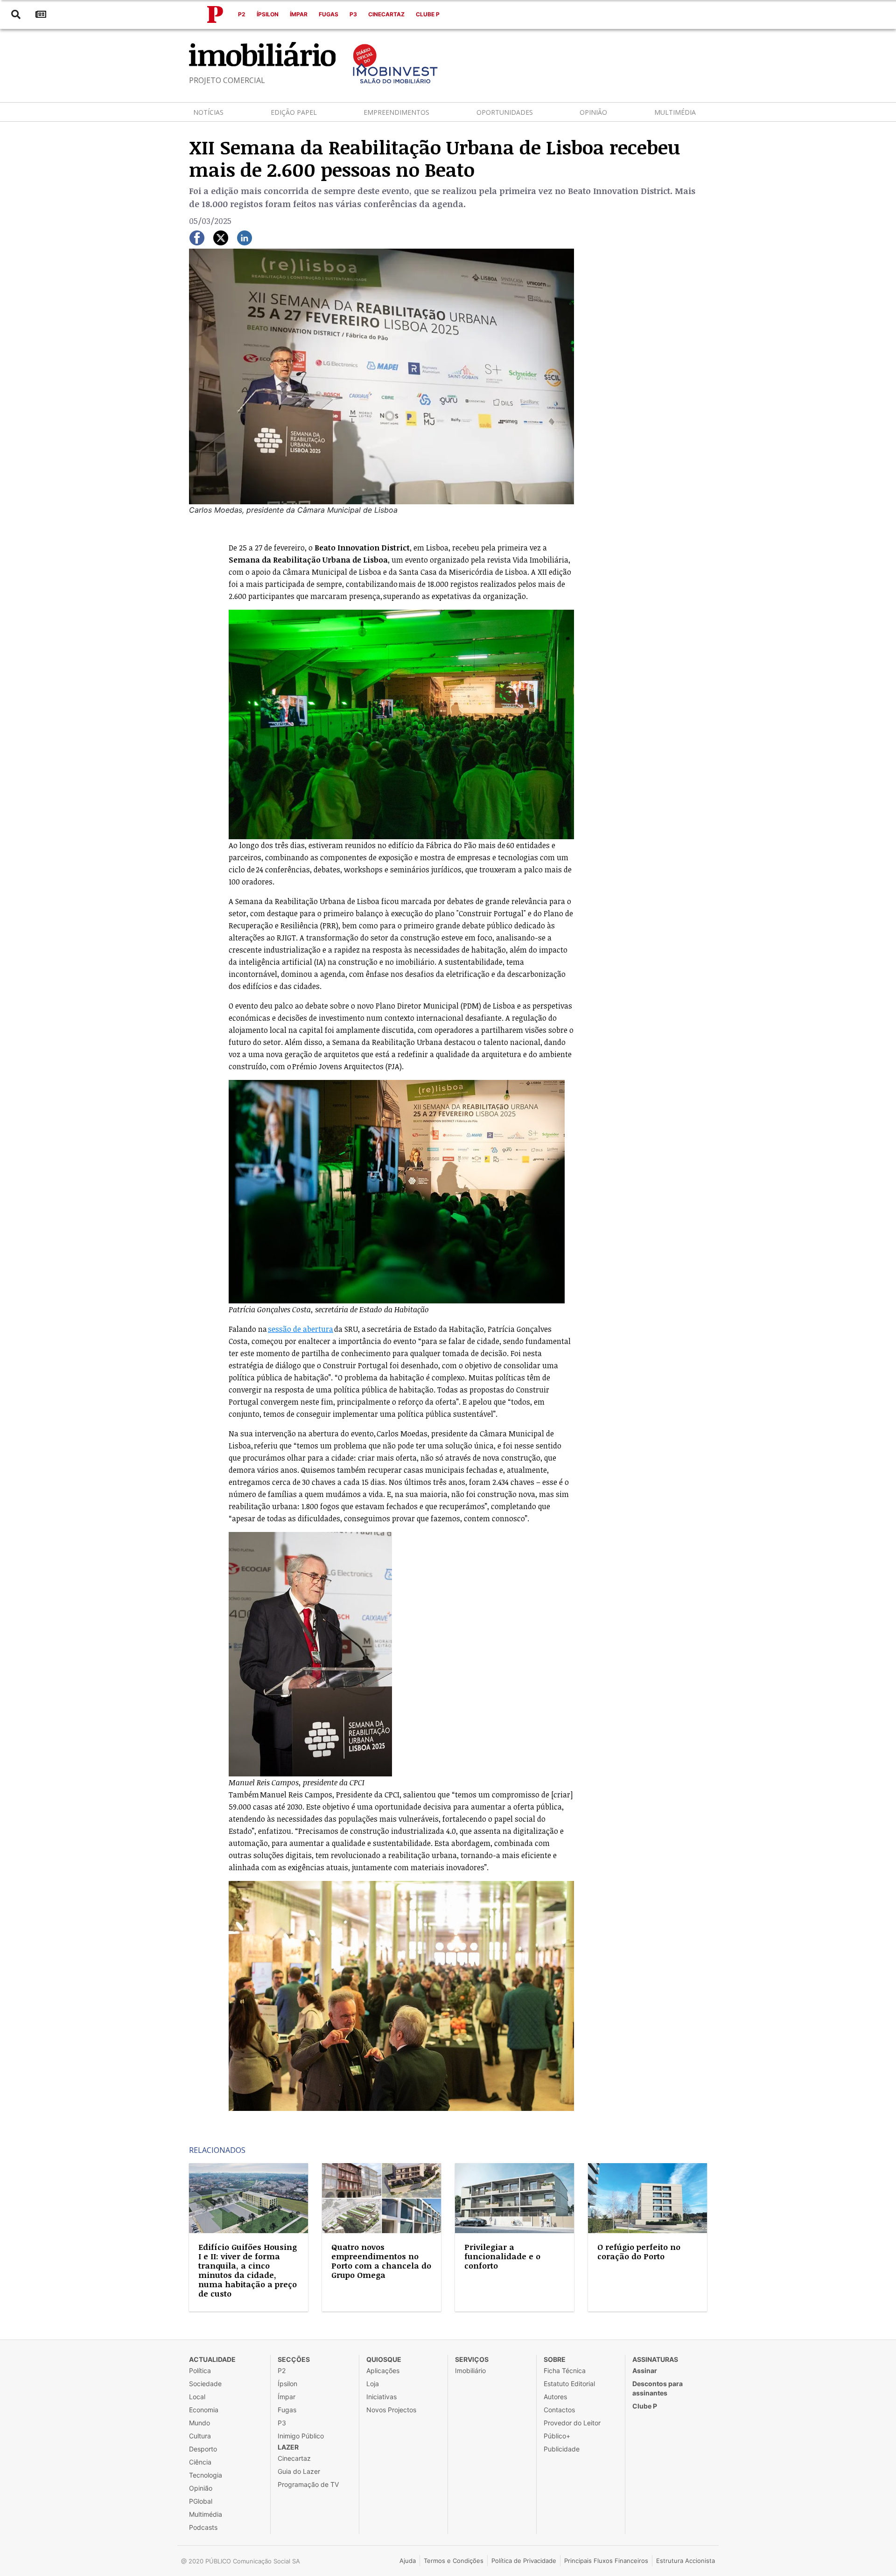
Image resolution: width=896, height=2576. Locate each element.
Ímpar (299, 14)
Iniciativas (381, 2397)
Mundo (199, 2423)
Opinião (593, 112)
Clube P (428, 14)
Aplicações (383, 2371)
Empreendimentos (396, 112)
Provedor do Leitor (572, 2423)
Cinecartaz (386, 14)
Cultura (200, 2436)
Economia (204, 2410)
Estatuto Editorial (569, 2384)
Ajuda (408, 2561)
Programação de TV (308, 2484)
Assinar (645, 2371)
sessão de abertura (301, 1329)
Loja (373, 2384)
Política (200, 2371)
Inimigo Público (301, 2436)
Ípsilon (268, 14)
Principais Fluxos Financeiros (606, 2561)
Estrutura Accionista (686, 2561)
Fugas (329, 14)
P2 (242, 14)
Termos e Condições (454, 2561)
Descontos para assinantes (658, 2388)
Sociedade (205, 2384)
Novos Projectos (391, 2410)
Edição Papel (294, 112)
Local (197, 2397)
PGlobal (201, 2501)
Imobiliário (470, 2371)
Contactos (559, 2410)
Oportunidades (505, 112)
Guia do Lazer (299, 2471)
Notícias (208, 112)
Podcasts (203, 2527)
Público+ (557, 2436)
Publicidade (562, 2449)
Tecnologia (206, 2475)
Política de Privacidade (524, 2561)
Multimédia (675, 112)
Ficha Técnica (565, 2371)
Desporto (203, 2449)
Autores (555, 2397)
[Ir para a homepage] (215, 14)
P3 (353, 14)
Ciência (200, 2462)
